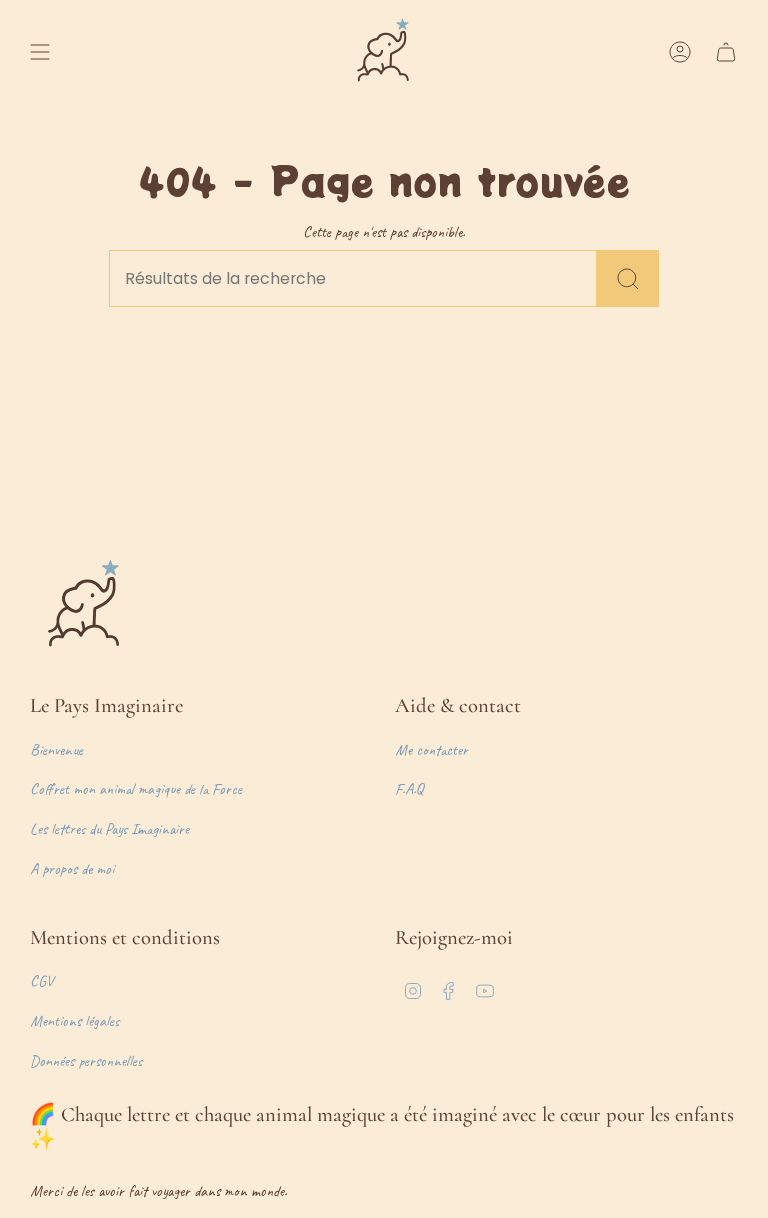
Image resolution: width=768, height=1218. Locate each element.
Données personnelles (86, 1061)
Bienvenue (56, 750)
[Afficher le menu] (40, 52)
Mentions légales (74, 1021)
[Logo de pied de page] (85, 606)
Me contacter (431, 750)
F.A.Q (409, 789)
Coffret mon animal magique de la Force (136, 789)
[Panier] (726, 52)
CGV (41, 981)
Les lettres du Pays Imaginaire (109, 829)
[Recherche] (628, 278)
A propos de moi (72, 869)
